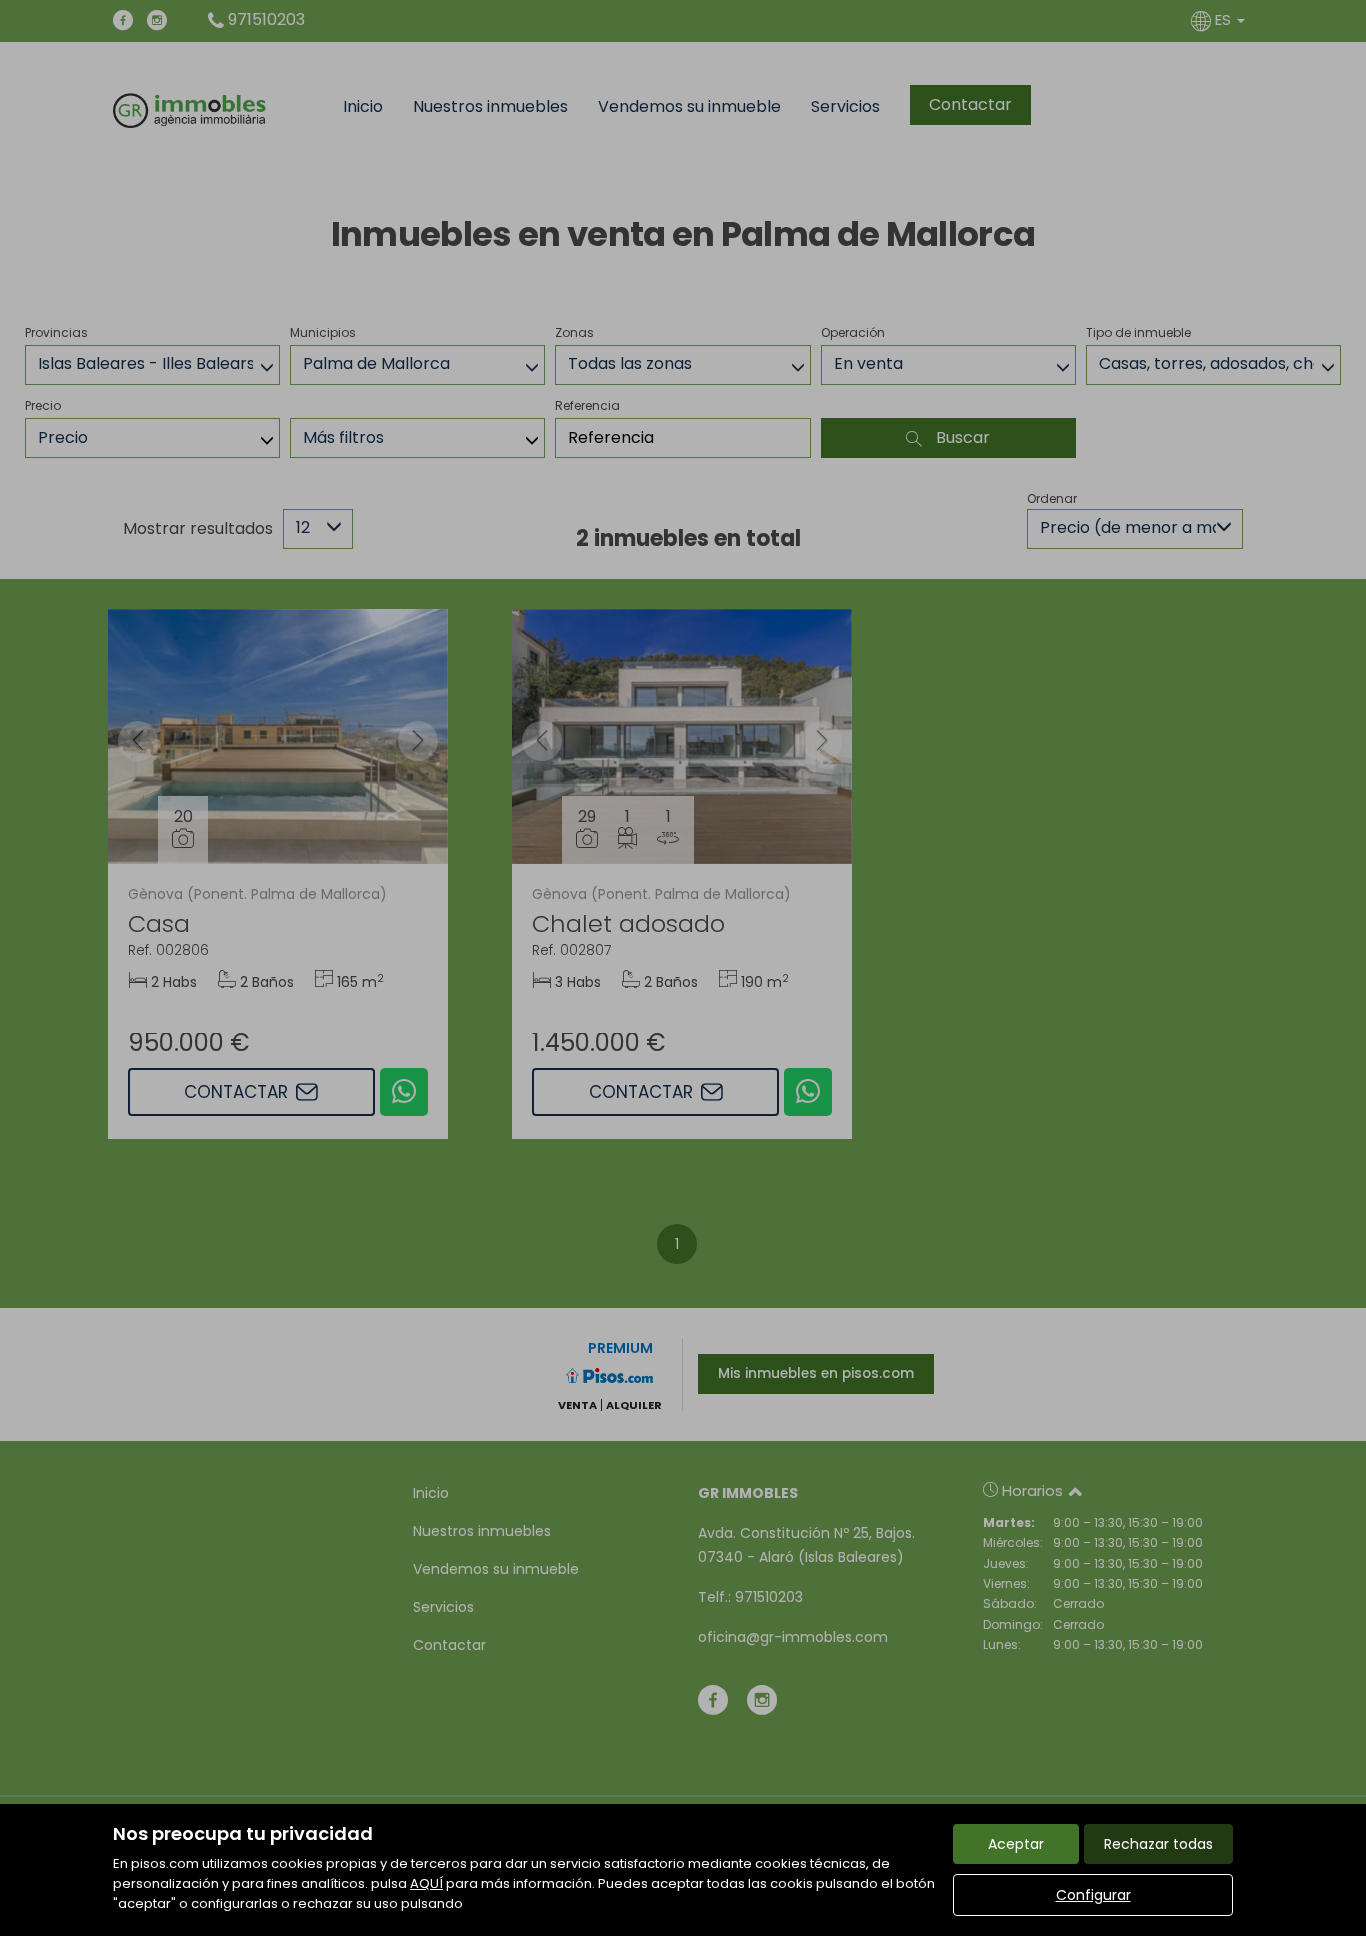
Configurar (1093, 1895)
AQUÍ (426, 1883)
